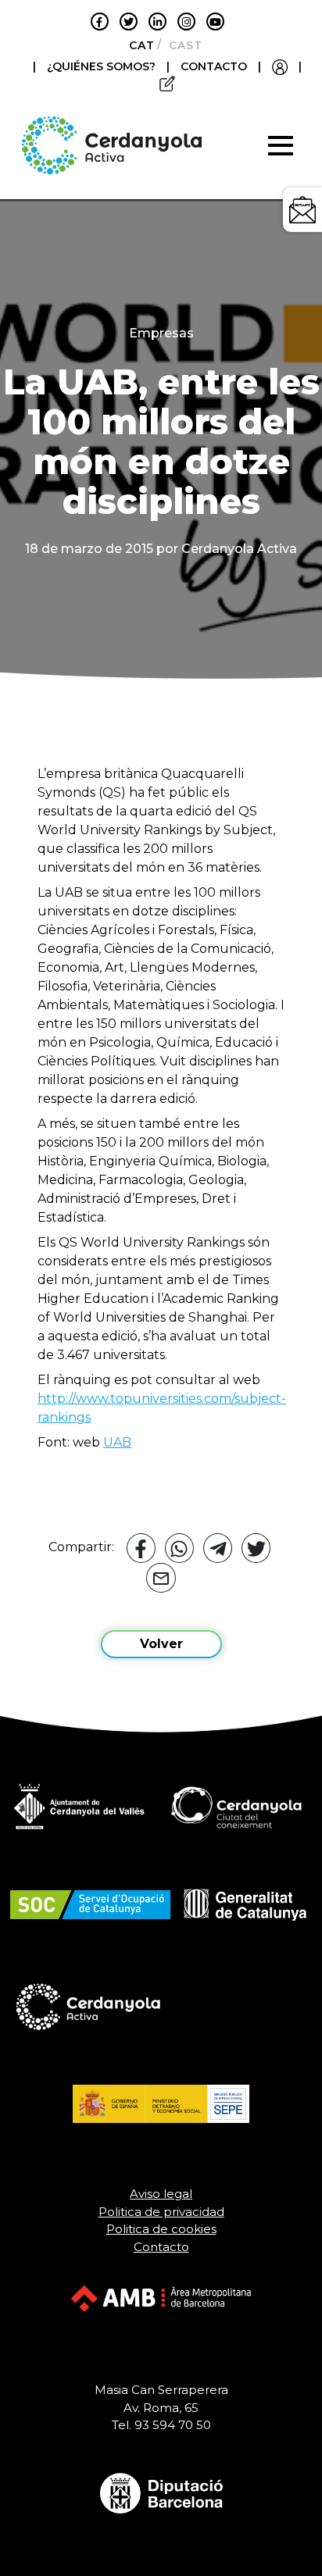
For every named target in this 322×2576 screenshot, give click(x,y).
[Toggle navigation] (281, 145)
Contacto (161, 2247)
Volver (161, 1644)
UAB (117, 1442)
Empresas (161, 333)
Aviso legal (161, 2194)
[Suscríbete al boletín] (302, 210)
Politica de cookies (161, 2229)
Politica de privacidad (161, 2212)
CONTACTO (214, 66)
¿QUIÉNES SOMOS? (103, 66)
